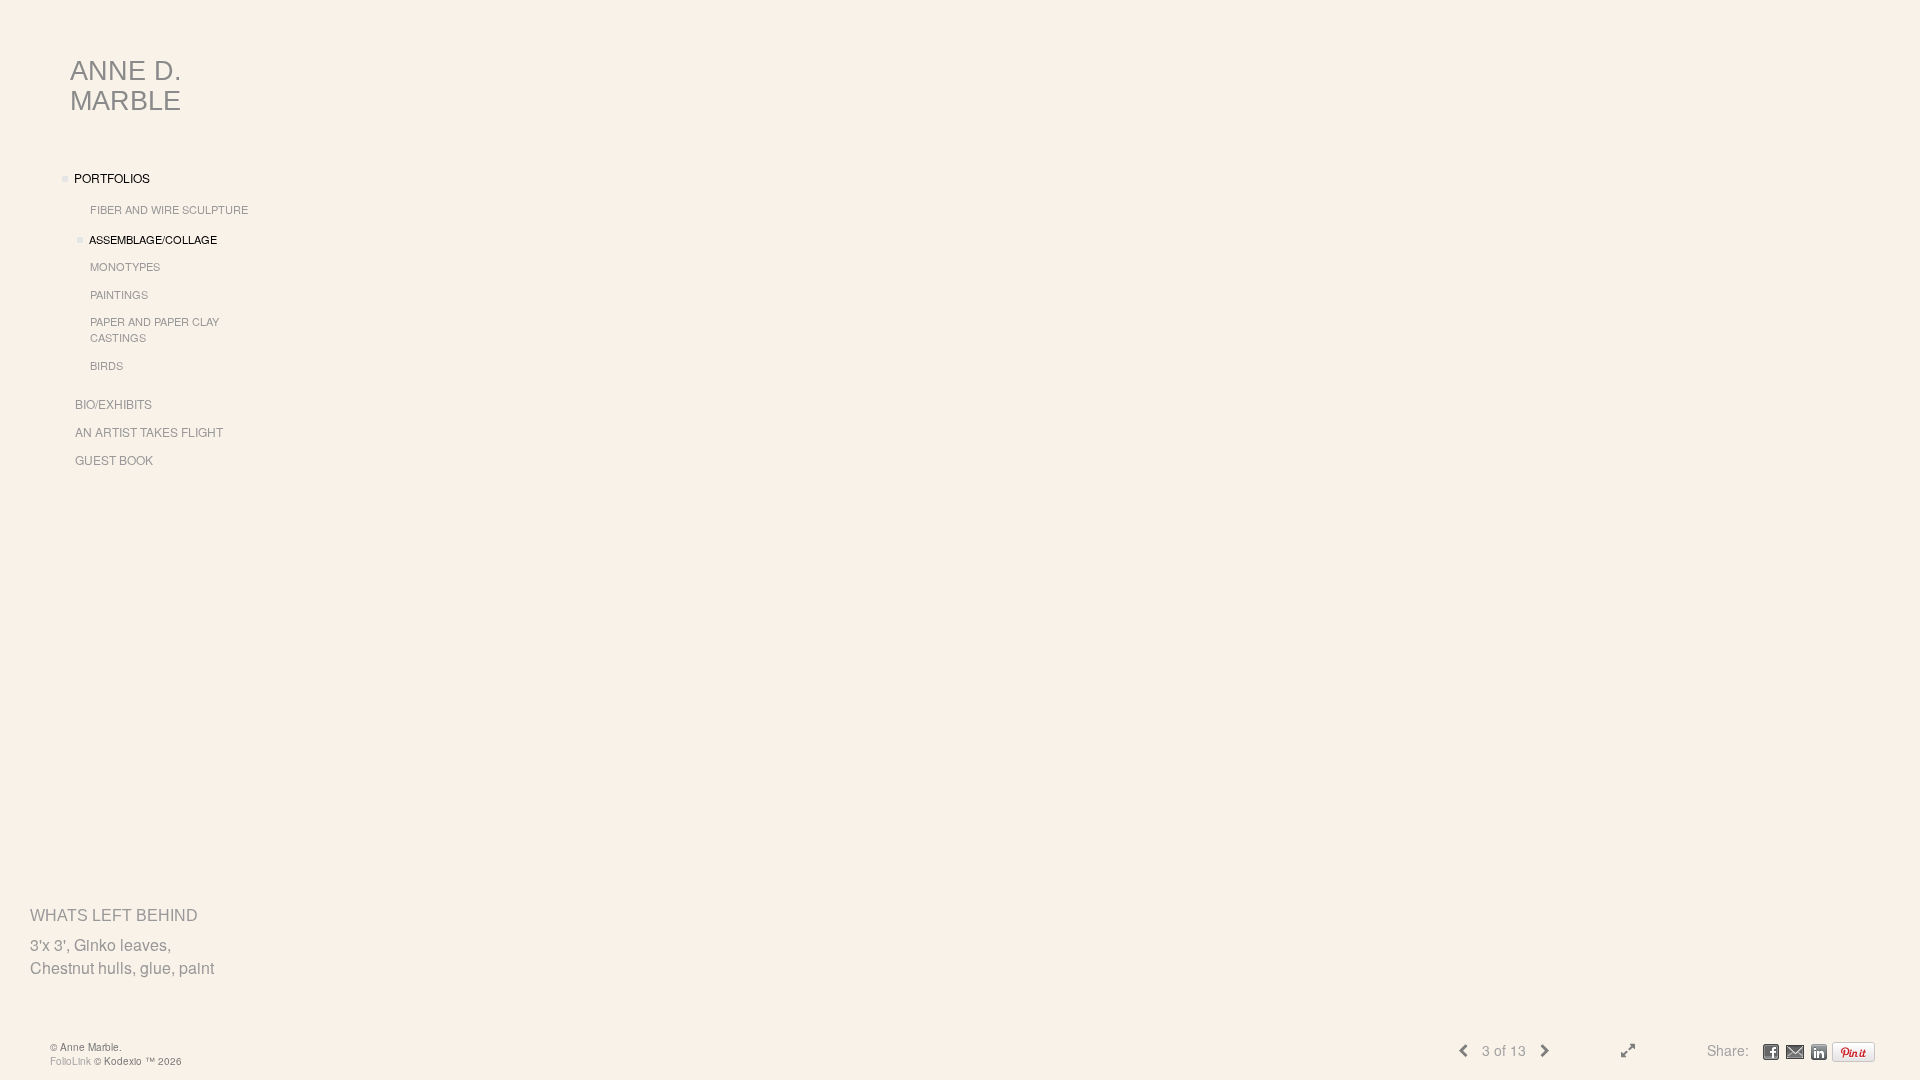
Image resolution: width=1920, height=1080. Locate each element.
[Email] (1795, 1050)
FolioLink (70, 1061)
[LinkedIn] (1819, 1050)
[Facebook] (1771, 1050)
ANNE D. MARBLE (126, 86)
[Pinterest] (1853, 1050)
